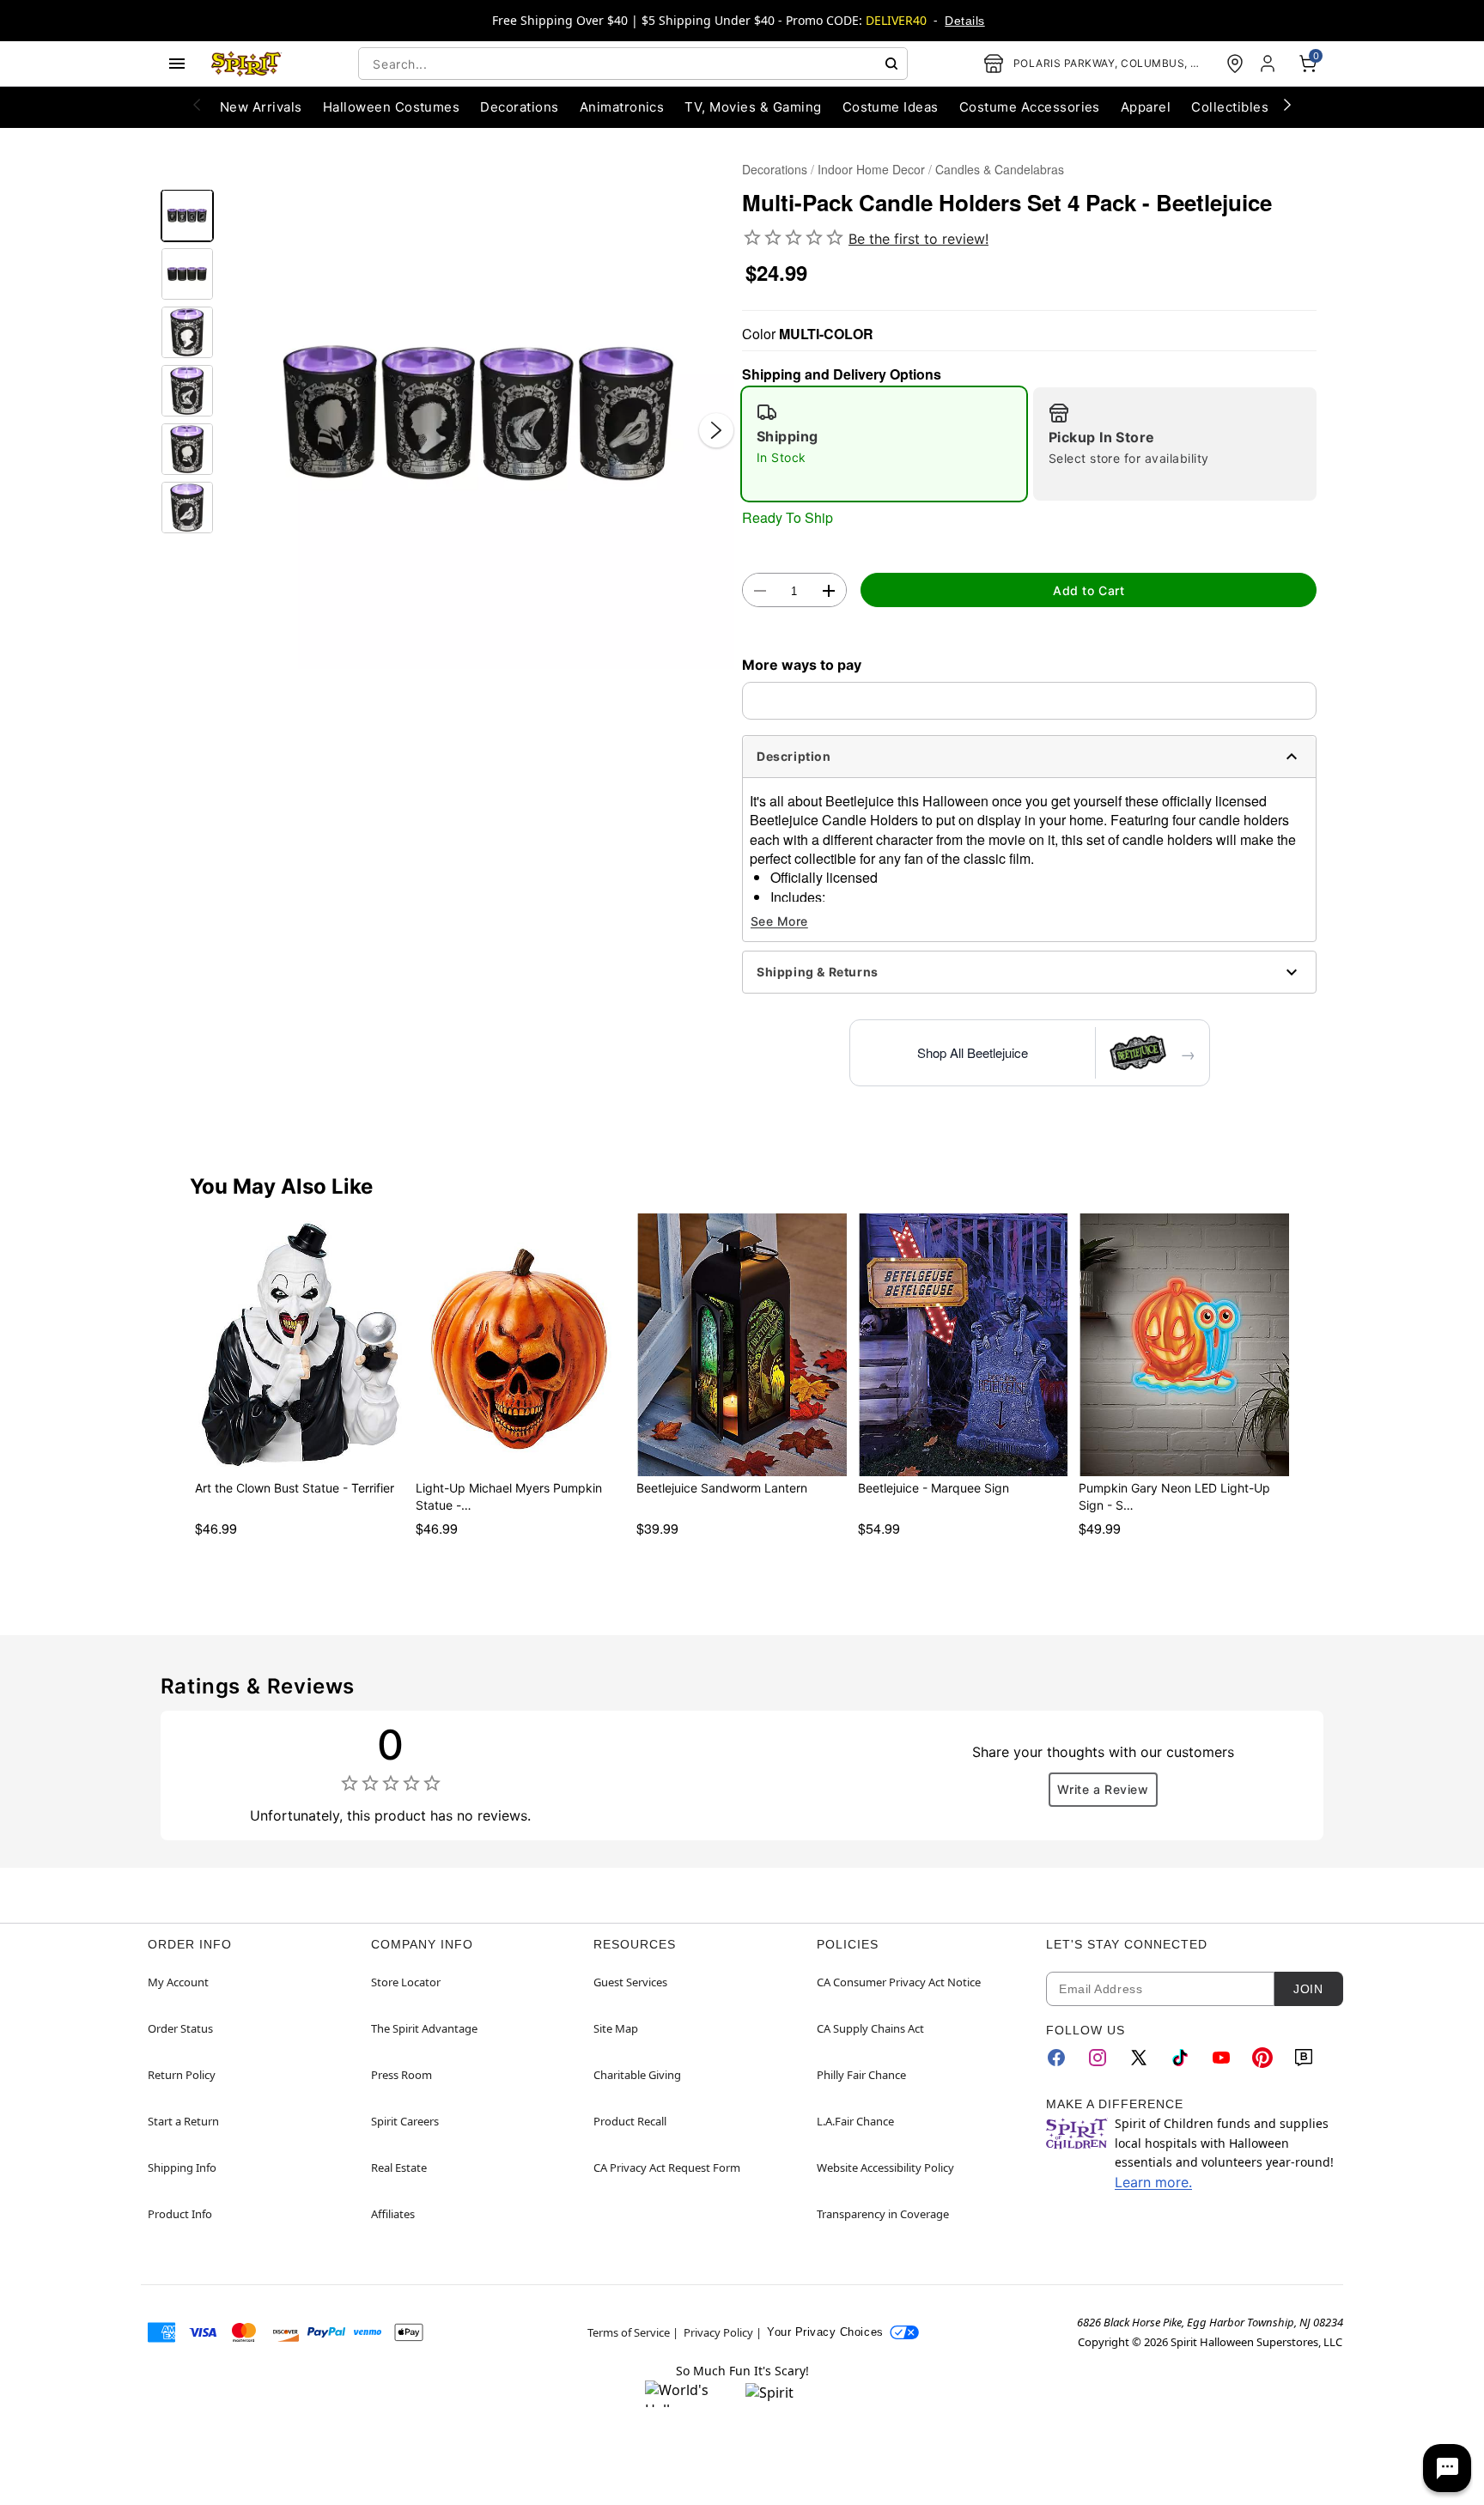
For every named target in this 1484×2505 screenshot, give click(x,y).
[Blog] (1304, 2058)
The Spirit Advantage (424, 2028)
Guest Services (630, 1982)
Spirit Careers (405, 2121)
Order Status (180, 2028)
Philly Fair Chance (861, 2075)
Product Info (180, 2214)
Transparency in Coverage (883, 2214)
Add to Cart (1089, 590)
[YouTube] (1221, 2058)
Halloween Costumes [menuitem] (392, 107)
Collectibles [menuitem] (1230, 107)
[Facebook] (1056, 2058)
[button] (478, 413)
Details (964, 21)
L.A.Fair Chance (855, 2121)
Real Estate (399, 2168)
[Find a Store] (1235, 64)
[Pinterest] (1262, 2058)
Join (1308, 1989)
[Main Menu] (177, 64)
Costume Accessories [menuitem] (1030, 107)
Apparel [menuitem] (1146, 107)
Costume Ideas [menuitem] (891, 107)
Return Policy (182, 2075)
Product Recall (630, 2121)
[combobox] (633, 64)
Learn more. (1153, 2182)
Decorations (775, 169)
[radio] (884, 444)
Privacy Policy (718, 2332)
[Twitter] (1139, 2058)
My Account (178, 1982)
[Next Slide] (716, 430)
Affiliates (393, 2214)
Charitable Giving (637, 2075)
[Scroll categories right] (1287, 104)
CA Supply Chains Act (870, 2028)
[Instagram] (1098, 2058)
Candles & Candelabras (1000, 169)
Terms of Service (629, 2332)
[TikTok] (1180, 2058)
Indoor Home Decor (871, 169)
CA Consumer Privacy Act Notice (899, 1982)
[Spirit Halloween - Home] (246, 64)
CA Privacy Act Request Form (667, 2168)
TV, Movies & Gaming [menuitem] (753, 107)
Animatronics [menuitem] (622, 107)
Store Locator (406, 1982)
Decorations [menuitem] (519, 107)
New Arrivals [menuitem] (261, 107)
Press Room (401, 2075)
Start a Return (183, 2121)
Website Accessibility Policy (885, 2168)
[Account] (1269, 64)
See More (779, 921)
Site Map (616, 2028)
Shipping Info (182, 2168)
